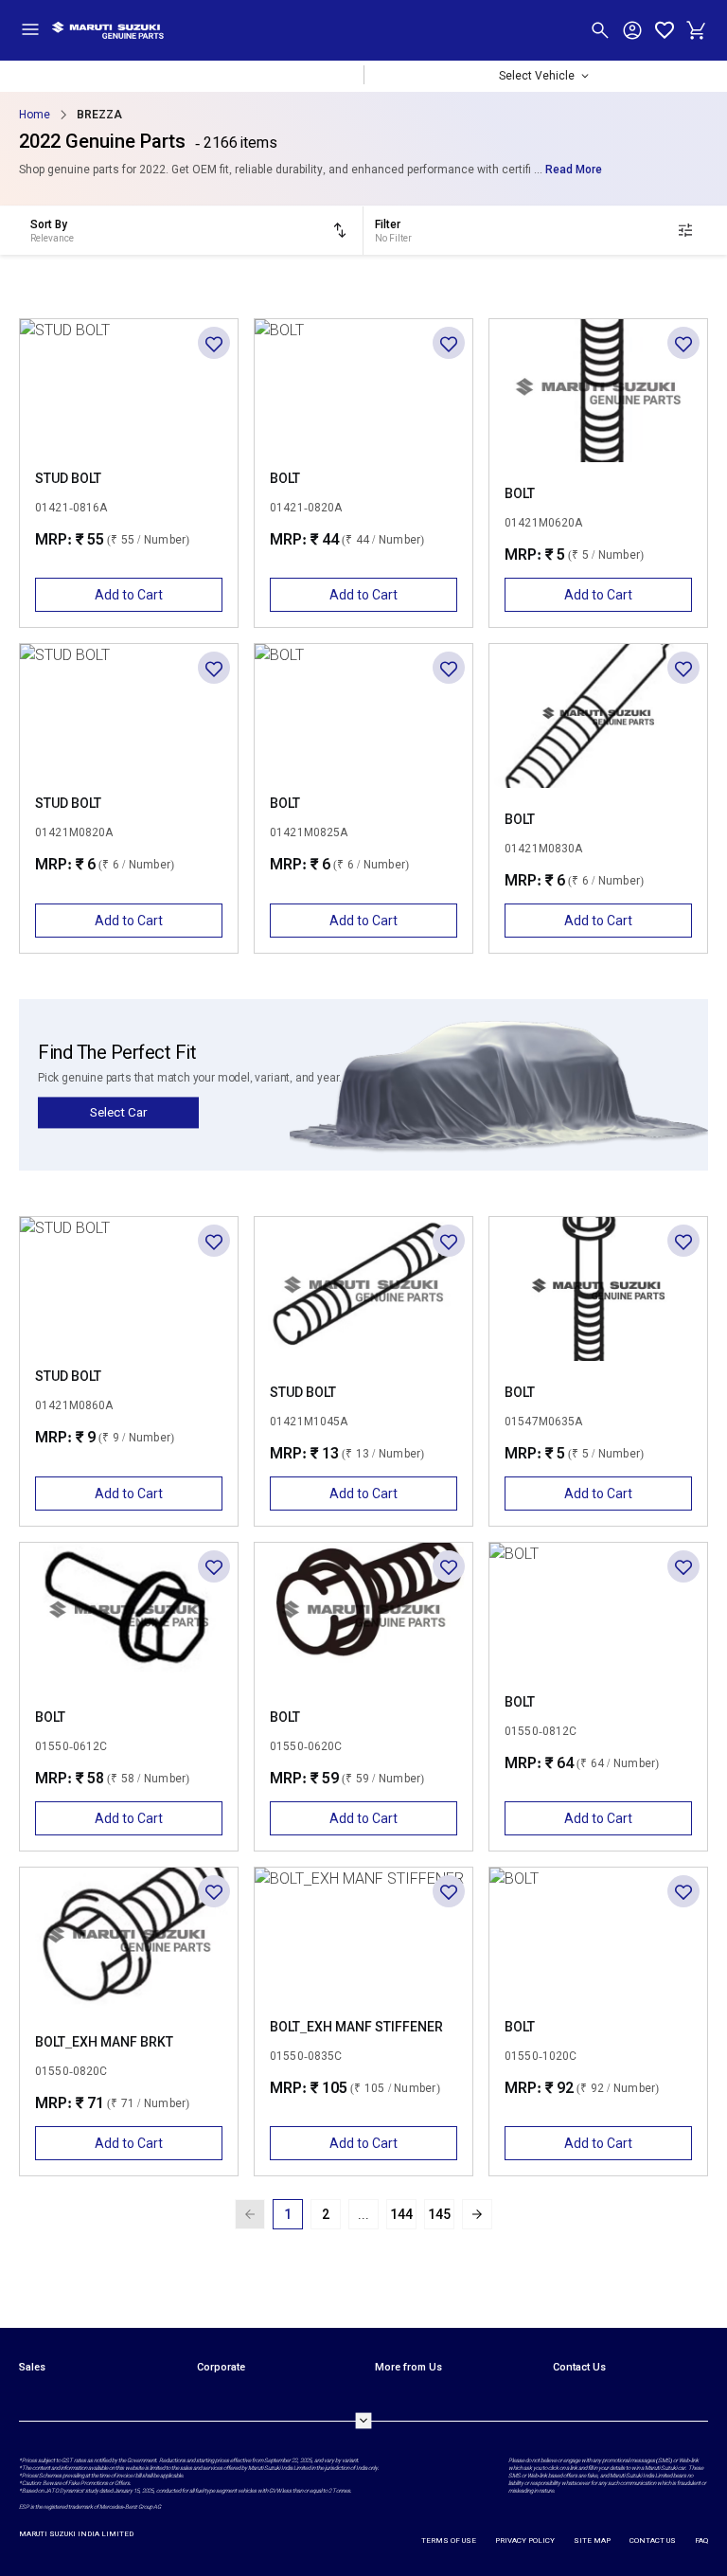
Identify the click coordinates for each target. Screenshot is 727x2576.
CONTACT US (653, 2540)
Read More (574, 170)
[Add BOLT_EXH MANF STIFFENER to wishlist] (449, 1891)
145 (439, 2214)
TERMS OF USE (449, 2540)
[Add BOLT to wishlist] (449, 343)
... (363, 2214)
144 (401, 2214)
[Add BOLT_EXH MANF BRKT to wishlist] (214, 1891)
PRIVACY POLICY (525, 2540)
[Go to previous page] (250, 2214)
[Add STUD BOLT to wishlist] (214, 343)
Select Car (118, 1112)
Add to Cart (129, 595)
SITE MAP (592, 2540)
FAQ (701, 2540)
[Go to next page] (477, 2214)
